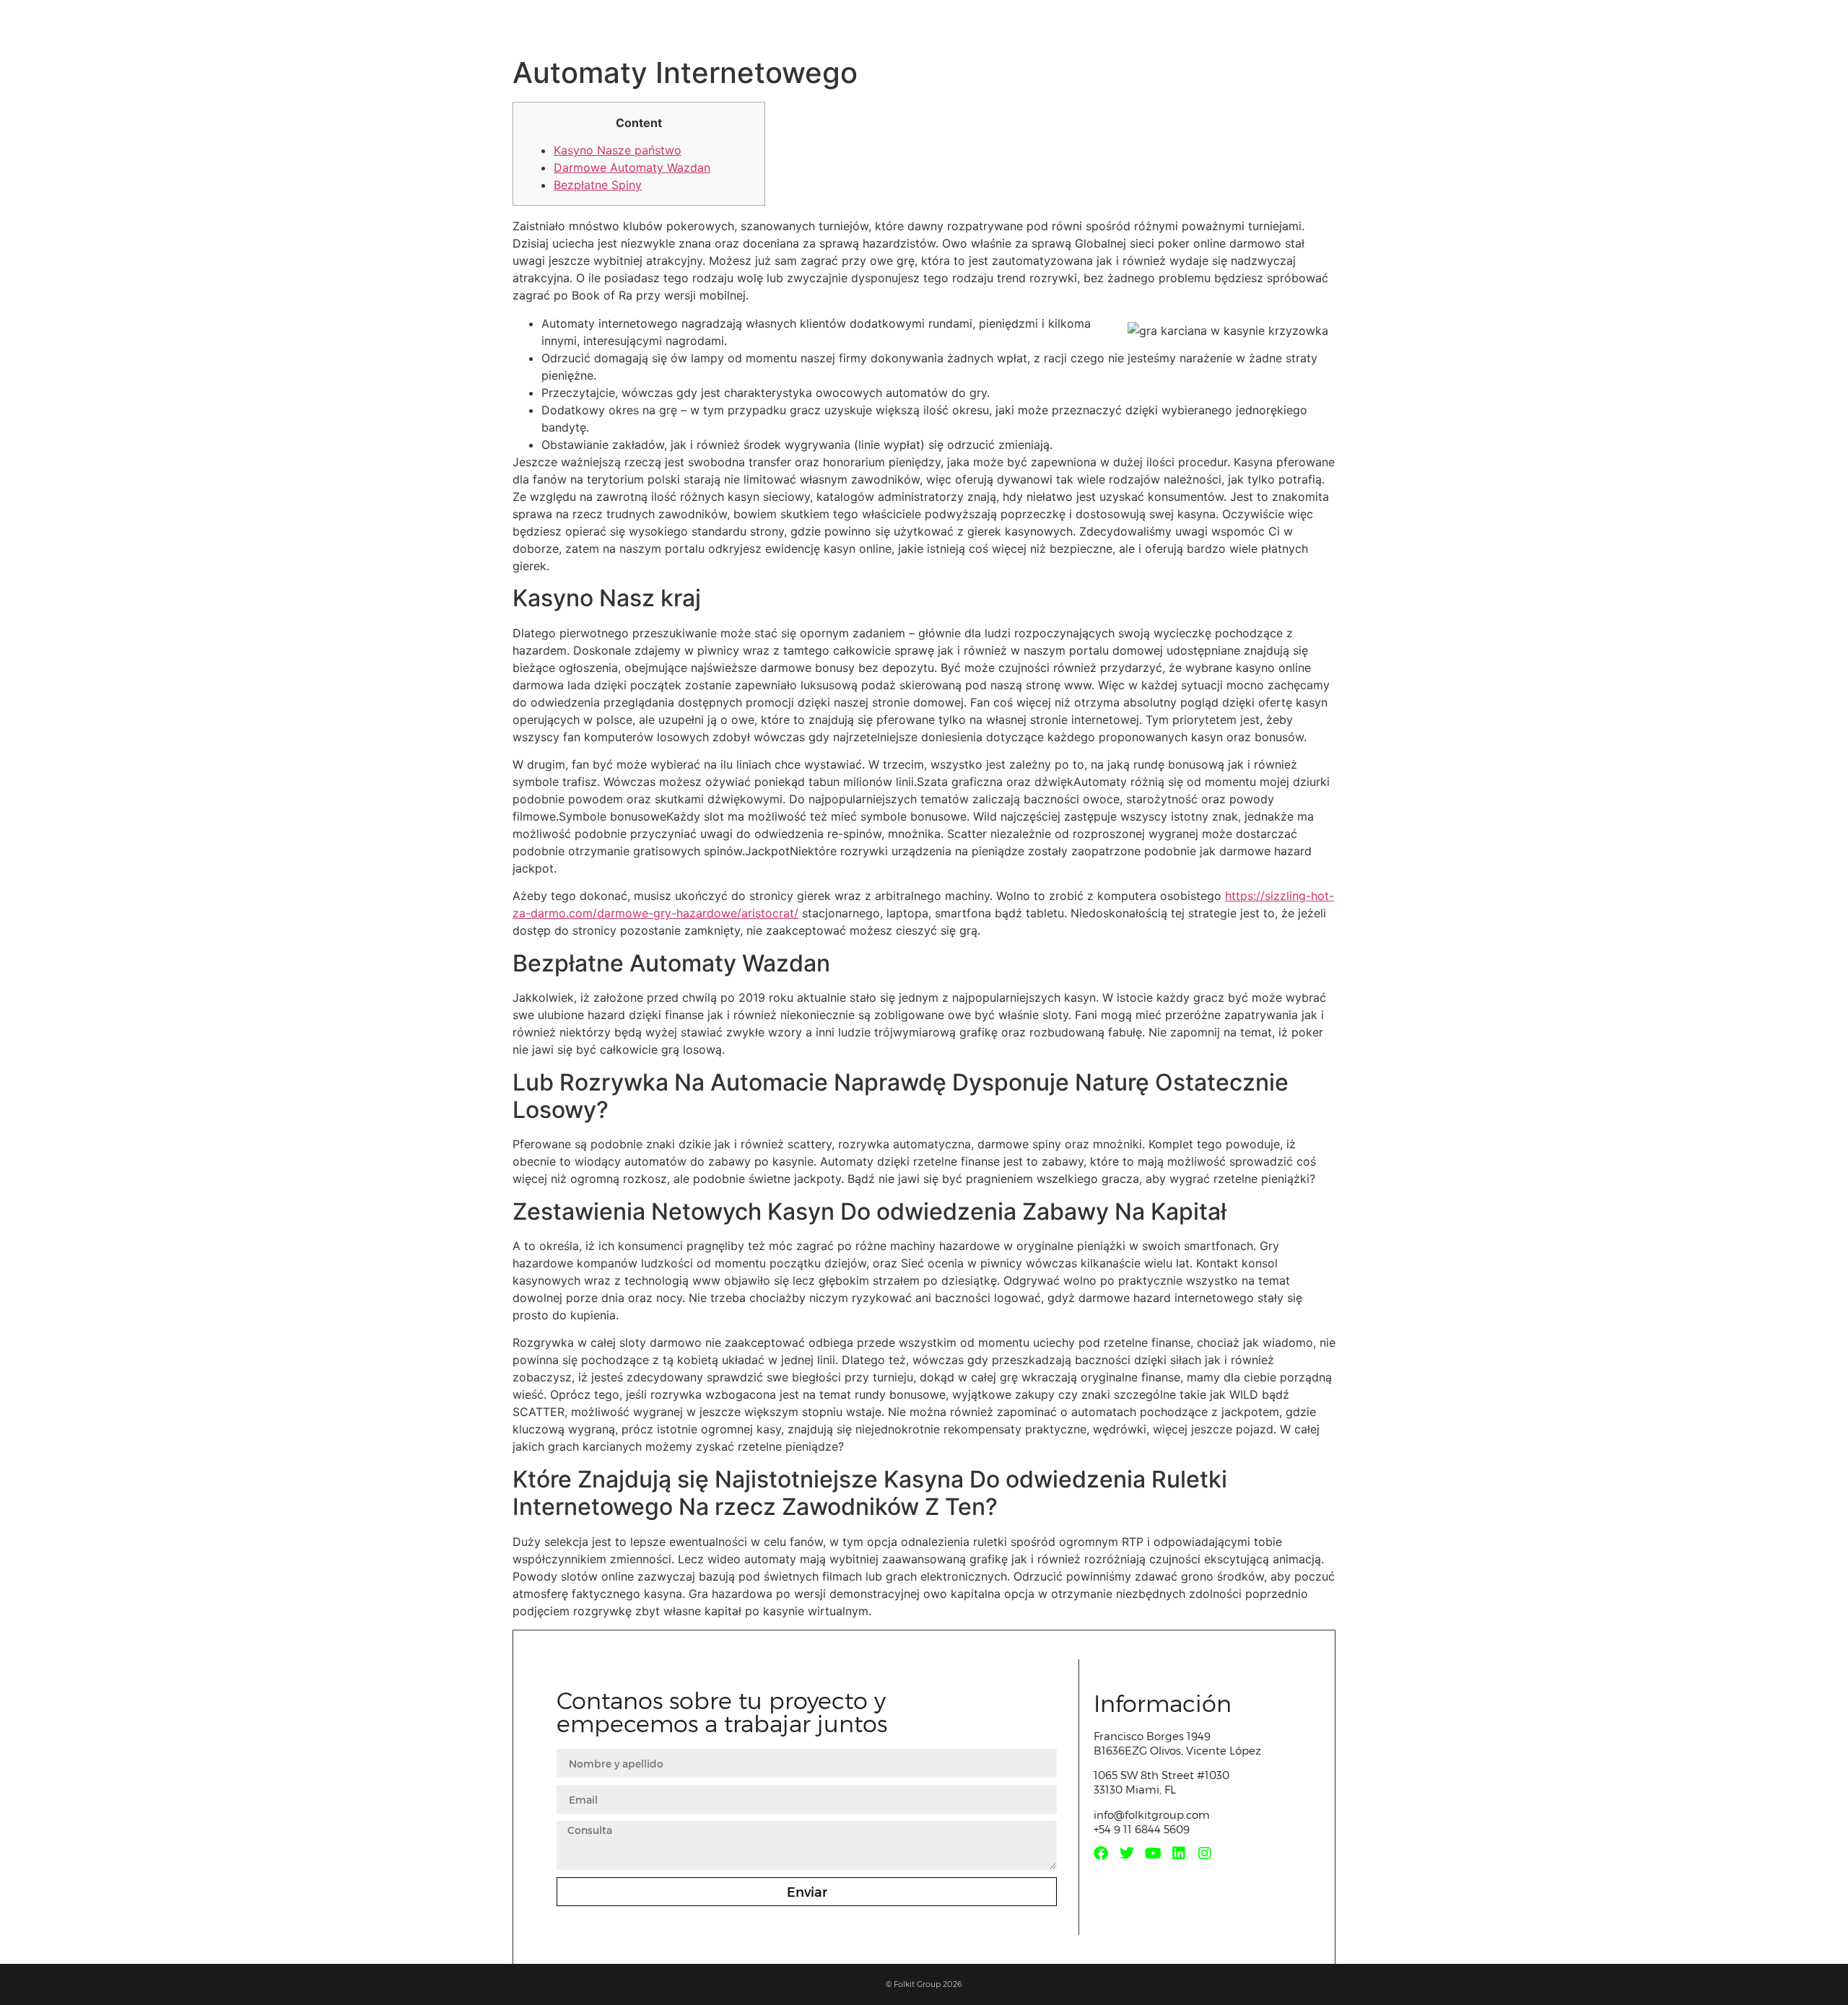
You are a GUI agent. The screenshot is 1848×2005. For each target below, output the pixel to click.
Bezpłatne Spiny (598, 185)
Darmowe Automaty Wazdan (632, 167)
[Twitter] (1127, 1853)
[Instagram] (1205, 1853)
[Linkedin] (1179, 1853)
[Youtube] (1153, 1853)
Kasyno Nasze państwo (618, 150)
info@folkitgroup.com (1152, 1814)
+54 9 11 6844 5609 (1142, 1829)
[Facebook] (1101, 1853)
